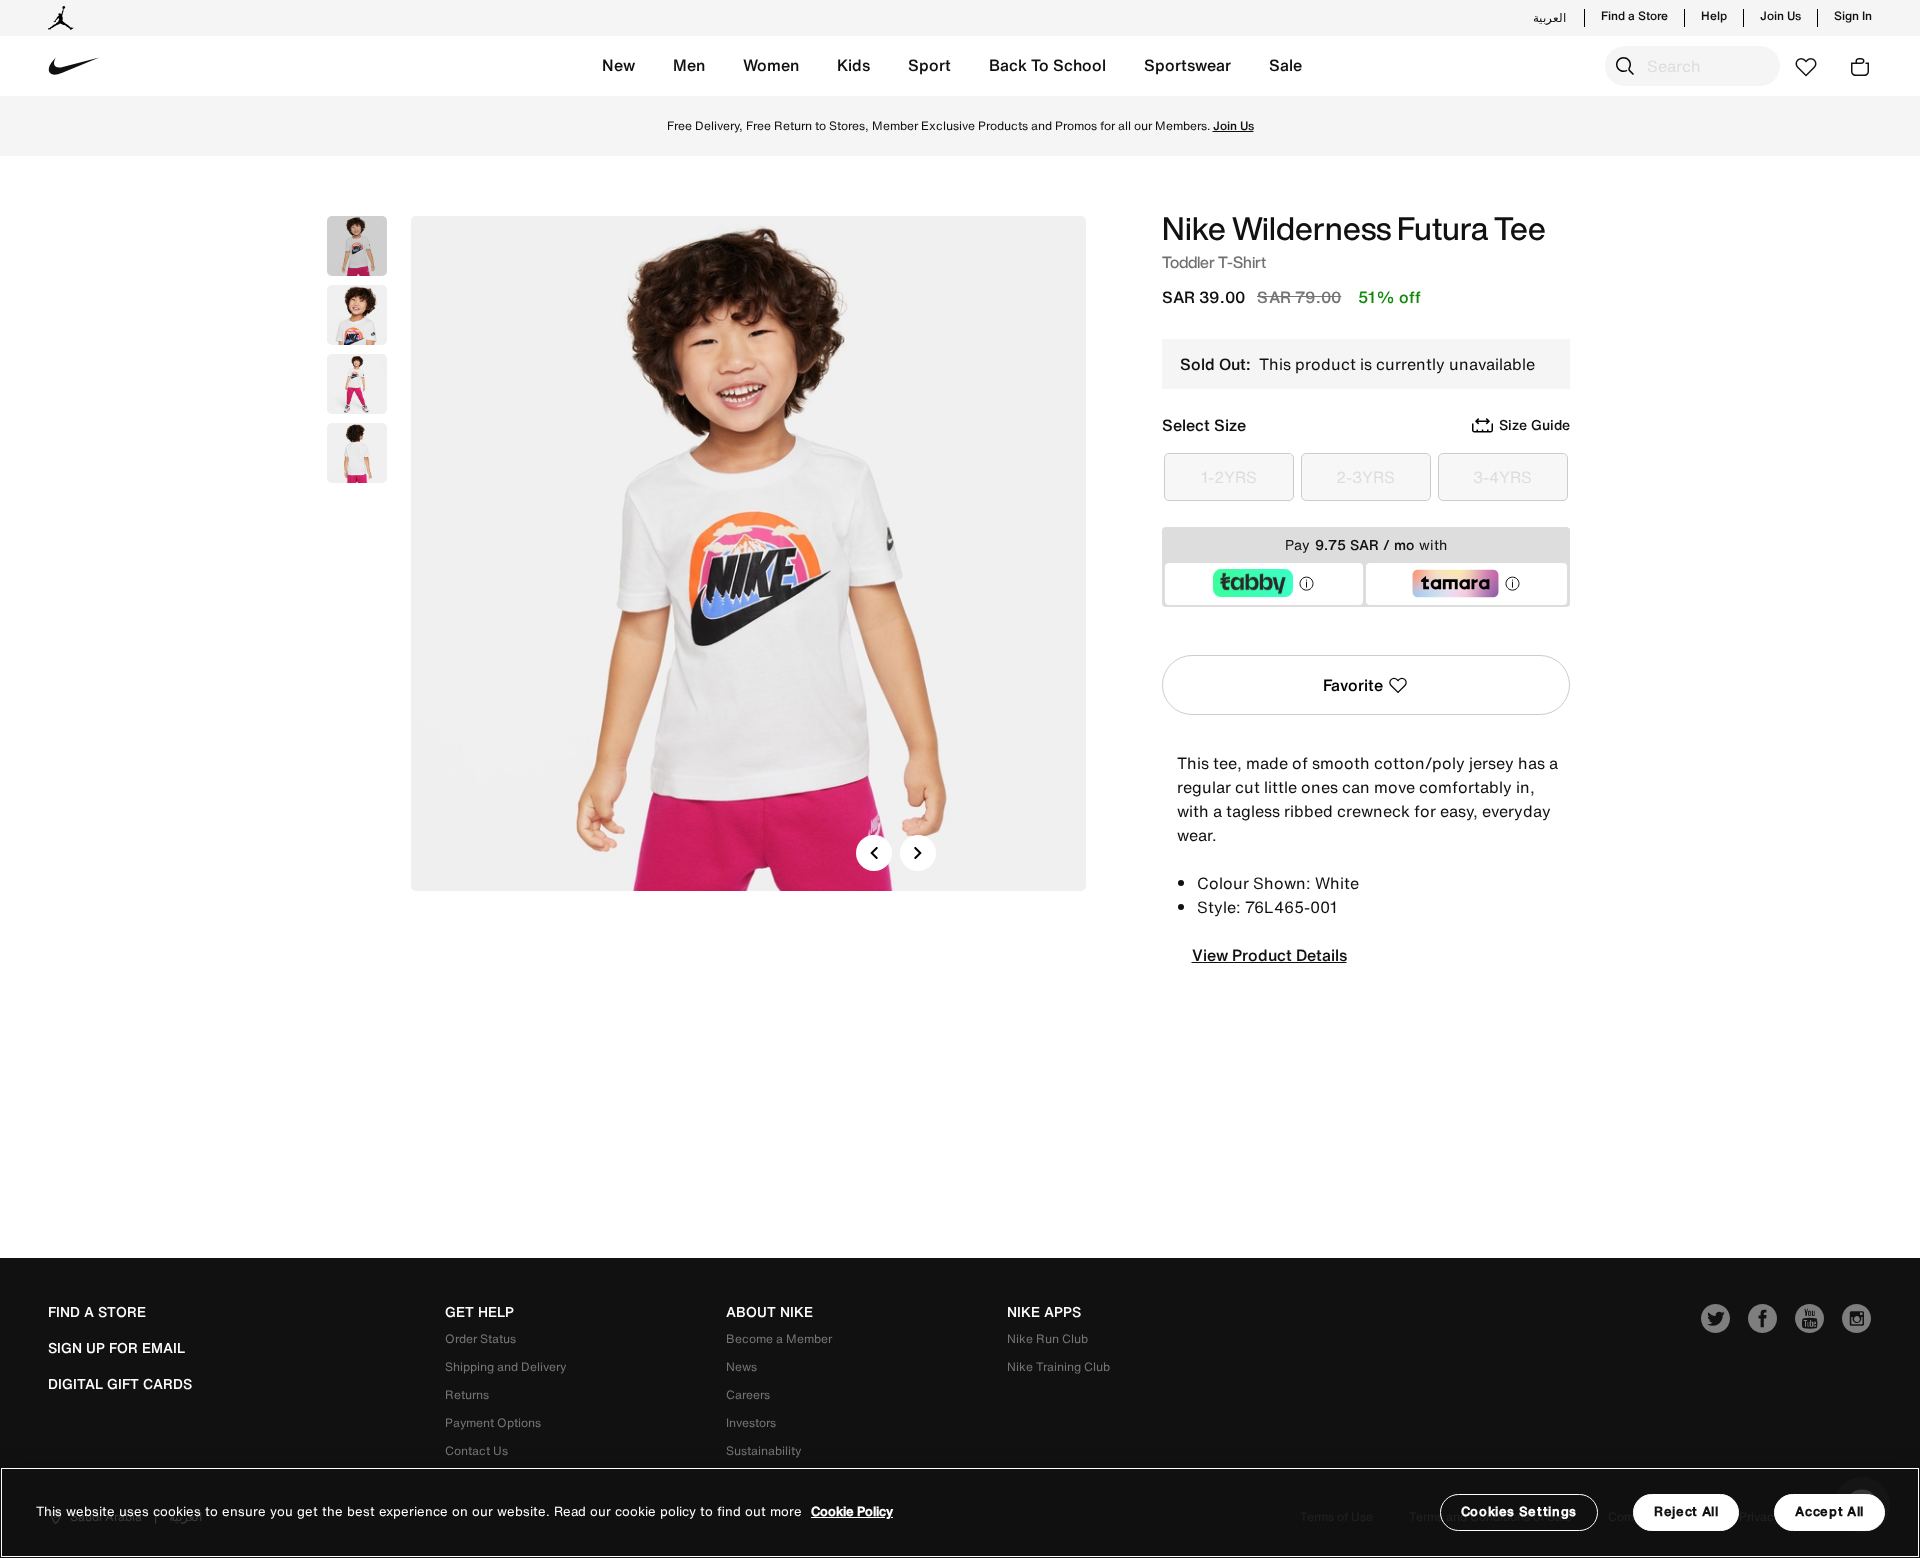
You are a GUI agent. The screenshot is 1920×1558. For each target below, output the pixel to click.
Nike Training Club (1058, 1366)
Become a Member (779, 1338)
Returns (467, 1394)
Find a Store (1634, 16)
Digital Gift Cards (120, 1384)
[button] (618, 66)
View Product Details (1269, 955)
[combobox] (1692, 66)
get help (479, 1312)
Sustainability (763, 1450)
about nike (769, 1312)
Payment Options (493, 1422)
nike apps (1044, 1312)
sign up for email (116, 1348)
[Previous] (874, 853)
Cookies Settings (1519, 1511)
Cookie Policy (852, 1512)
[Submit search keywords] (1625, 66)
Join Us (1780, 16)
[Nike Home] (74, 66)
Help (1714, 16)
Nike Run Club (1047, 1338)
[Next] (918, 853)
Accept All (1829, 1511)
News (741, 1366)
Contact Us (476, 1450)
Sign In (1853, 16)
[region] (960, 1512)
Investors (751, 1422)
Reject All (1686, 1511)
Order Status (480, 1338)
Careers (748, 1394)
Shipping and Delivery (505, 1366)
